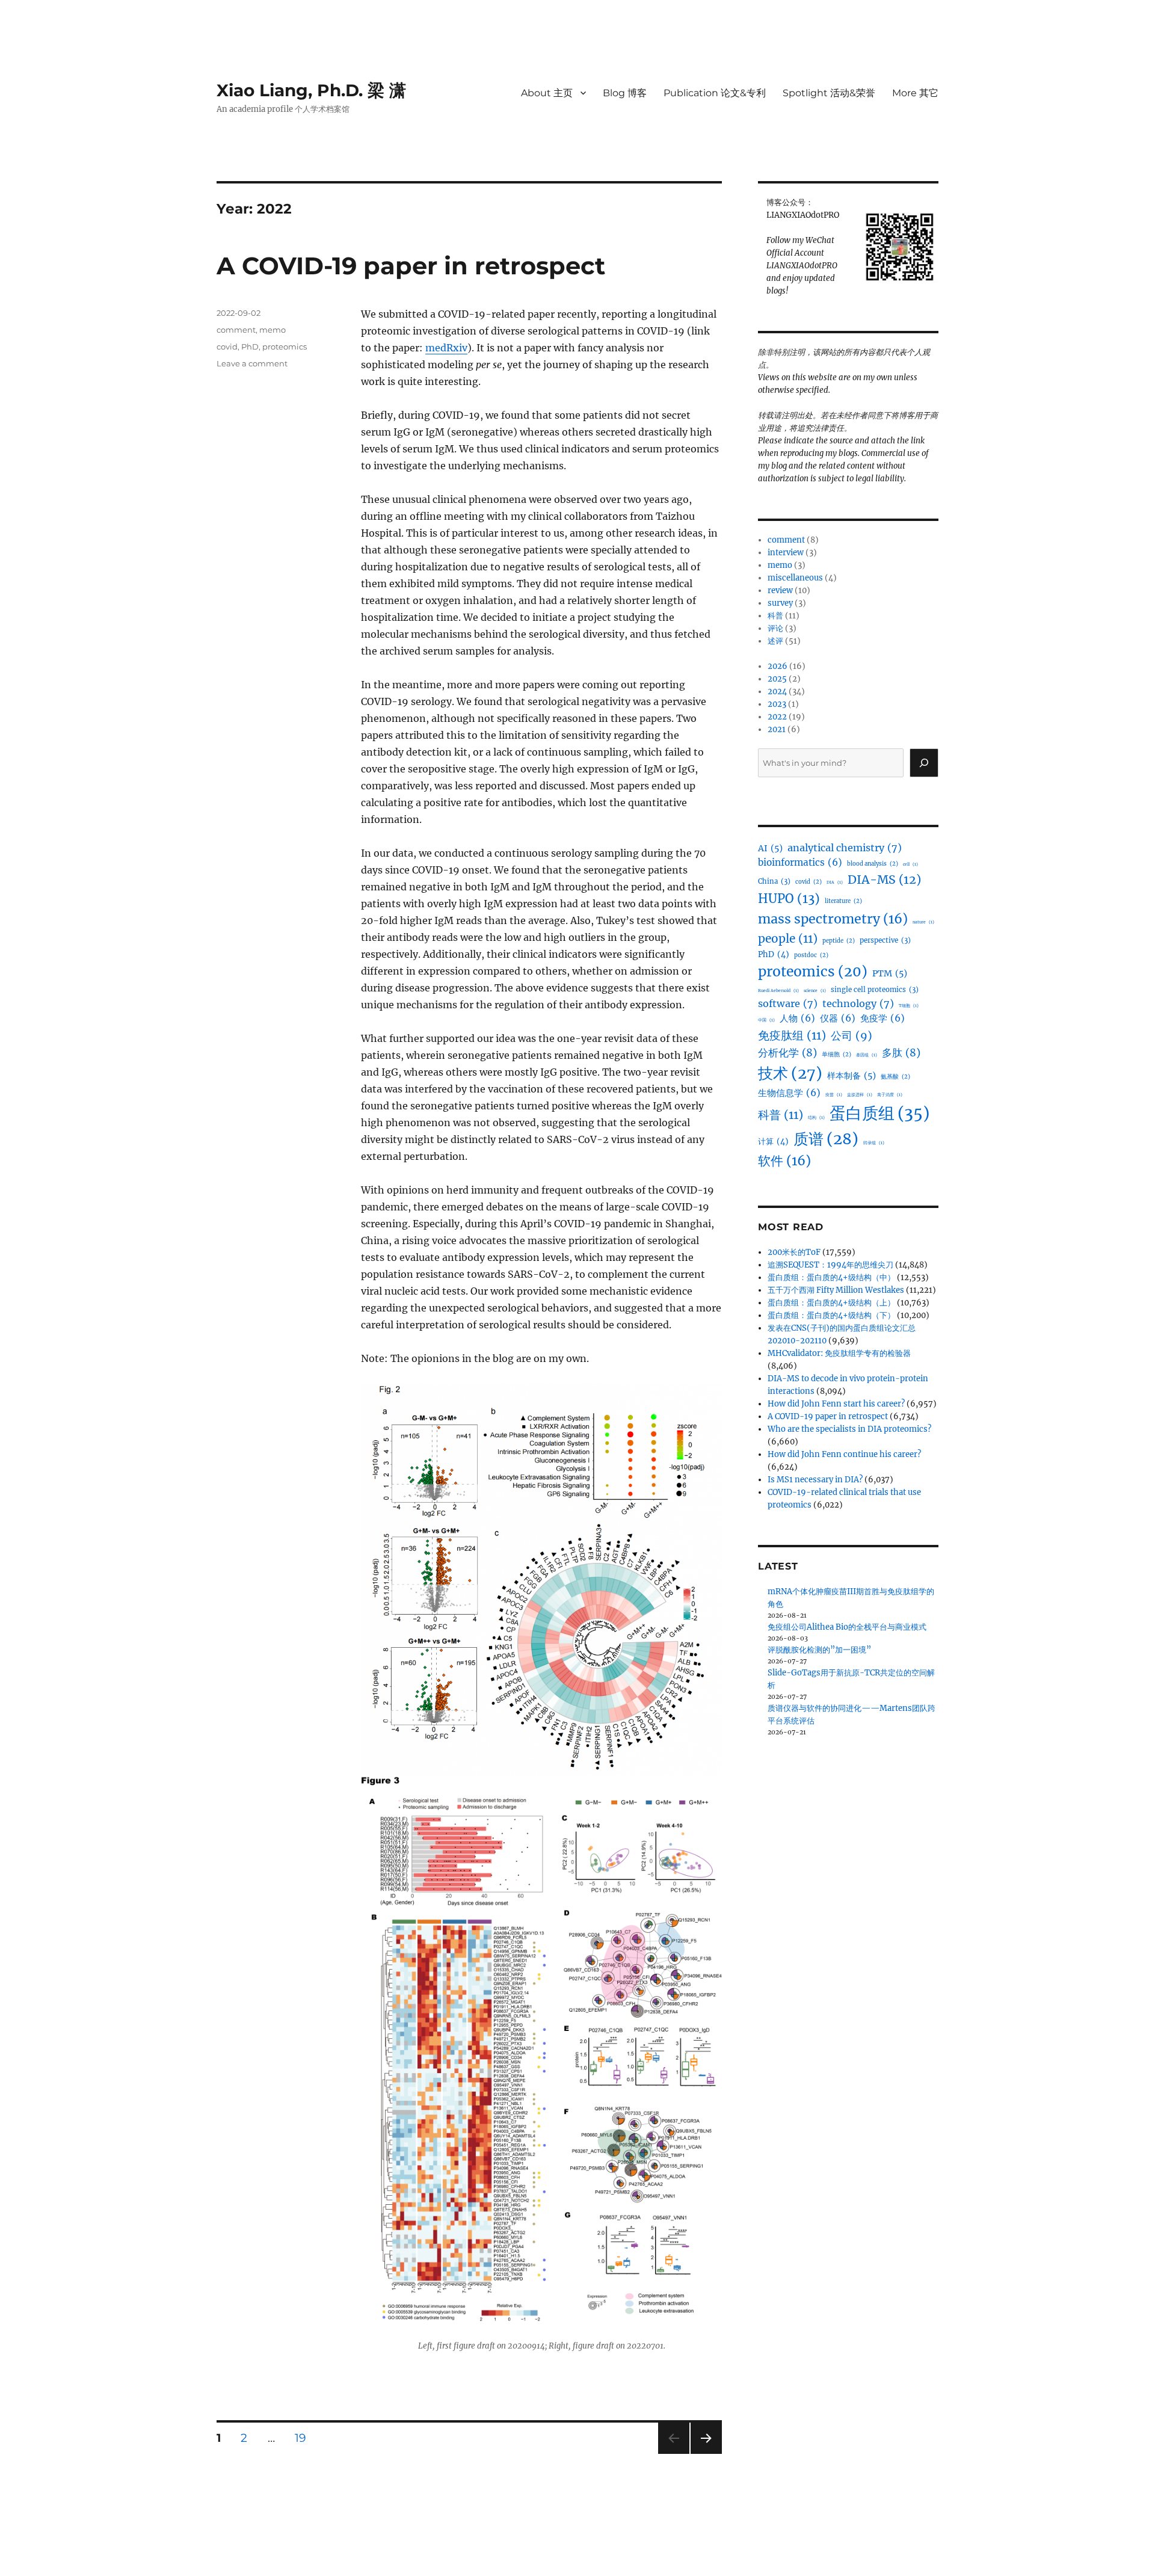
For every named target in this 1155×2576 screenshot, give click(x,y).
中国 (766, 1020)
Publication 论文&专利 (715, 93)
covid (227, 347)
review (780, 590)
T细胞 (909, 1006)
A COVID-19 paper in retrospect (411, 266)
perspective (885, 940)
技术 (790, 1073)
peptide (839, 941)
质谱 (826, 1139)
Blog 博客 (625, 93)
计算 (773, 1142)
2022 (777, 717)
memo (273, 330)
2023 (777, 704)
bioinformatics (800, 862)
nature (923, 922)
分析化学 (787, 1053)
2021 (777, 729)
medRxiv (446, 348)
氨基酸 (895, 1077)
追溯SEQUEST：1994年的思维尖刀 (830, 1265)
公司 (852, 1036)
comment (236, 330)
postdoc (811, 955)
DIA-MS (884, 880)
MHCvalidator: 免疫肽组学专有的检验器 (839, 1353)
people (788, 938)
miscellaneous (795, 578)
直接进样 (860, 1095)
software (788, 1003)
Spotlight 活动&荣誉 (829, 93)
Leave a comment (252, 363)
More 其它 (915, 93)
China (774, 881)
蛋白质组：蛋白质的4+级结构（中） (831, 1277)
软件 (784, 1161)
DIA (835, 882)
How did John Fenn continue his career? (844, 1454)
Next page (706, 2454)
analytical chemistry (845, 848)
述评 (775, 641)
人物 (797, 1018)
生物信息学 (789, 1093)
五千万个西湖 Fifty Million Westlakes (836, 1290)
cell (910, 864)
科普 (775, 616)
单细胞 (836, 1055)
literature (843, 901)
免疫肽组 (792, 1035)
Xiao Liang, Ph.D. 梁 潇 (311, 90)
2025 (777, 679)
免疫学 (882, 1018)
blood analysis (873, 864)
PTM (890, 973)
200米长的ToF (794, 1252)
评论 (775, 628)
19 (305, 2438)
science (815, 991)
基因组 (867, 1055)
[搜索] (924, 763)
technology (858, 1003)
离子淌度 (890, 1095)
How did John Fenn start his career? (836, 1404)
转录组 (874, 1143)
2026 (778, 666)
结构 (816, 1117)
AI (770, 848)
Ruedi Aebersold (778, 991)
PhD (250, 347)
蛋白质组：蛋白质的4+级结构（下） (831, 1315)
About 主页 (547, 93)
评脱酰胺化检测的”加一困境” (819, 1650)
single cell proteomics (875, 990)
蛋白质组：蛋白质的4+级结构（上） (831, 1303)
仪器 (838, 1018)
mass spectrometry (833, 919)
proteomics (285, 347)
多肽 (901, 1053)
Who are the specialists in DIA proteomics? (849, 1429)
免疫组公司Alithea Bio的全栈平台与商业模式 (847, 1627)
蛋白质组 (879, 1113)
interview (786, 553)
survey (780, 603)
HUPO (789, 899)
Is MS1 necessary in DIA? (815, 1480)
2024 (777, 692)
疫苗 (834, 1095)
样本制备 (852, 1076)
